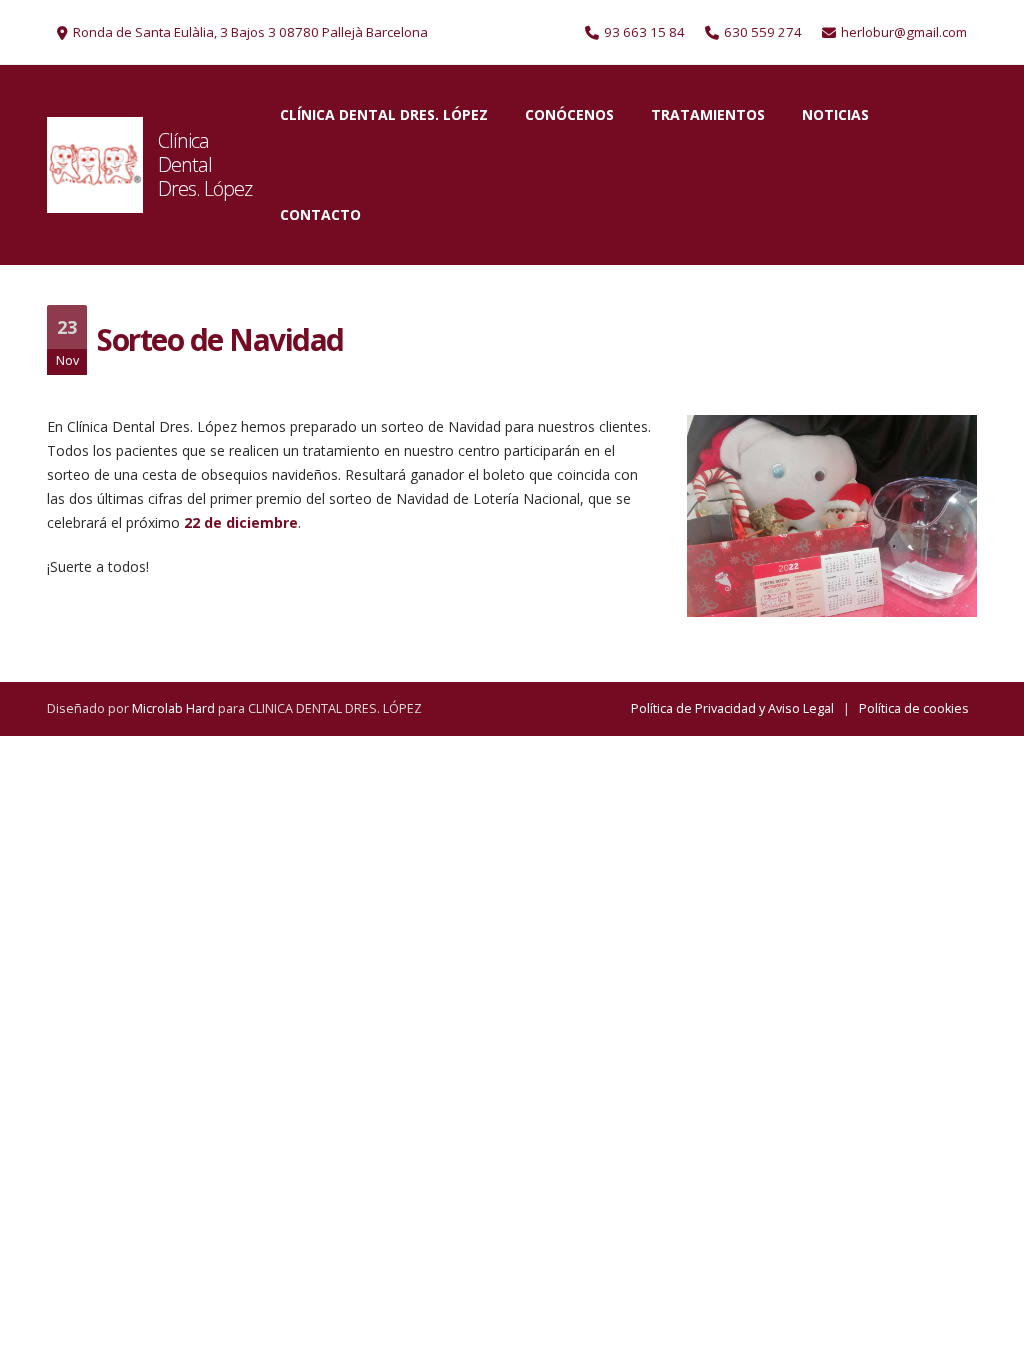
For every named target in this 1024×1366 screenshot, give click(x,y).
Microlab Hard (173, 708)
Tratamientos (708, 114)
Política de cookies (914, 708)
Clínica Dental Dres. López (205, 164)
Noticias (835, 114)
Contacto (320, 214)
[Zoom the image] (95, 165)
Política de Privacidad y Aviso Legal (732, 708)
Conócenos (569, 114)
